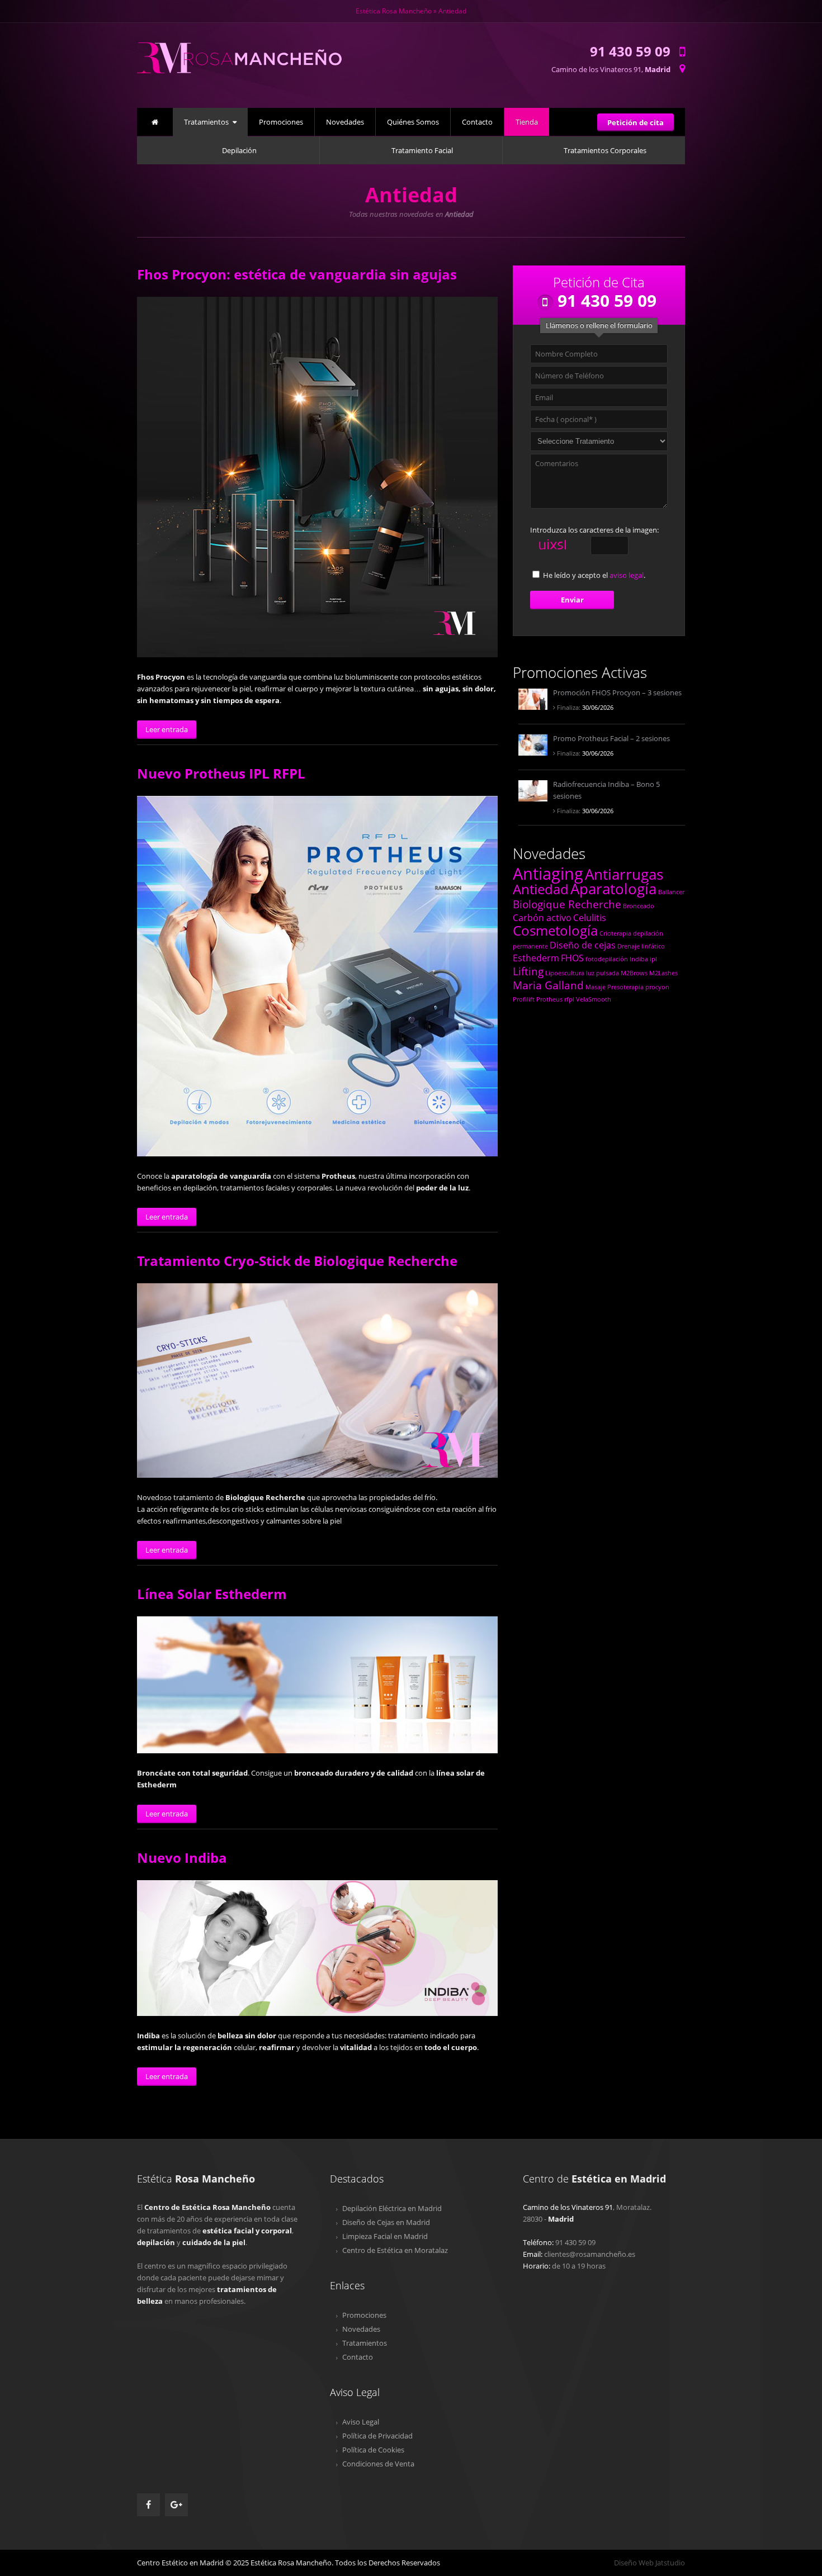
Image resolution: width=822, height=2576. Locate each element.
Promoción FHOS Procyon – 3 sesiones (617, 692)
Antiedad (541, 889)
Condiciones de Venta (378, 2464)
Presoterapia (625, 987)
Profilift (524, 999)
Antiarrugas (624, 874)
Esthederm (536, 958)
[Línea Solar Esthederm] (317, 1685)
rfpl (569, 999)
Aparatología (613, 889)
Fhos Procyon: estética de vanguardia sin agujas (297, 274)
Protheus (549, 999)
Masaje (596, 987)
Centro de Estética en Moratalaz (395, 2250)
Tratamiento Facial (422, 150)
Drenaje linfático (641, 946)
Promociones (281, 122)
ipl (653, 959)
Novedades (345, 122)
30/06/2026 (584, 707)
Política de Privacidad (377, 2436)
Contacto (477, 122)
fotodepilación (607, 959)
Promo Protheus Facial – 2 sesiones (611, 738)
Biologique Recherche (567, 904)
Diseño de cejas (583, 945)
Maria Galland (548, 985)
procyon (657, 987)
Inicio (155, 120)
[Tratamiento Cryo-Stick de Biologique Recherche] (317, 1380)
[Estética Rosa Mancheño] (240, 79)
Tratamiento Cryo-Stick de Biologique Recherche (297, 1261)
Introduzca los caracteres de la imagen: (594, 530)
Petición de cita (636, 122)
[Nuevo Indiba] (317, 1948)
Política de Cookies (373, 2450)
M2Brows (634, 973)
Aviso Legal (361, 2422)
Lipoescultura (565, 973)
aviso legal (627, 575)
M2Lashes (663, 973)
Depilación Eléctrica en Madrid (392, 2208)
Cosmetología (555, 930)
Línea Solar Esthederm (212, 1594)
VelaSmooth (594, 999)
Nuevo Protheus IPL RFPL (221, 773)
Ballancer (671, 892)
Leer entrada (167, 729)
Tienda (527, 122)
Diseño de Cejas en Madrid (386, 2222)
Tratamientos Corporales (605, 150)
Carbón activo (542, 918)
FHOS (572, 958)
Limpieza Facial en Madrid (385, 2236)
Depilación (239, 150)
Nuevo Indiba (182, 1858)
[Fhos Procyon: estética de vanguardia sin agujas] (317, 477)
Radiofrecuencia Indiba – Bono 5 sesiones (606, 790)
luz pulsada (603, 973)
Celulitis (590, 918)
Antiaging (548, 874)
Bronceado (639, 906)
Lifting (528, 971)
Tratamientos (206, 122)
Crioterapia (615, 933)
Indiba (639, 959)
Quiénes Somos (413, 122)
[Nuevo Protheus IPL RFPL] (317, 976)
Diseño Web (634, 2563)
